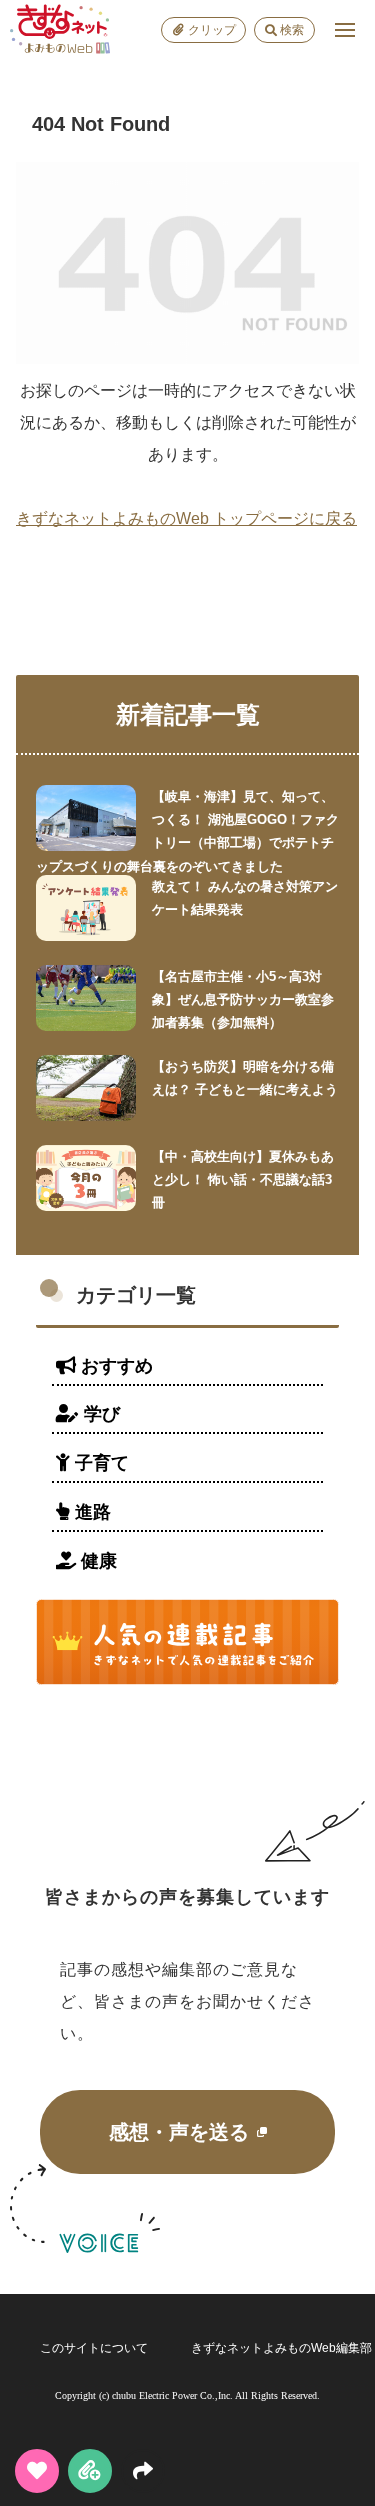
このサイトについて (94, 2348)
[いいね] (37, 2471)
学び (99, 1414)
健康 (96, 1561)
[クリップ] (90, 2471)
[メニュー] (345, 30)
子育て (99, 1463)
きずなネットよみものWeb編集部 (281, 2348)
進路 (90, 1512)
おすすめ (114, 1366)
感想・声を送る (179, 2132)
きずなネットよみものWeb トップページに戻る (186, 518)
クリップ (212, 30)
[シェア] (143, 2471)
